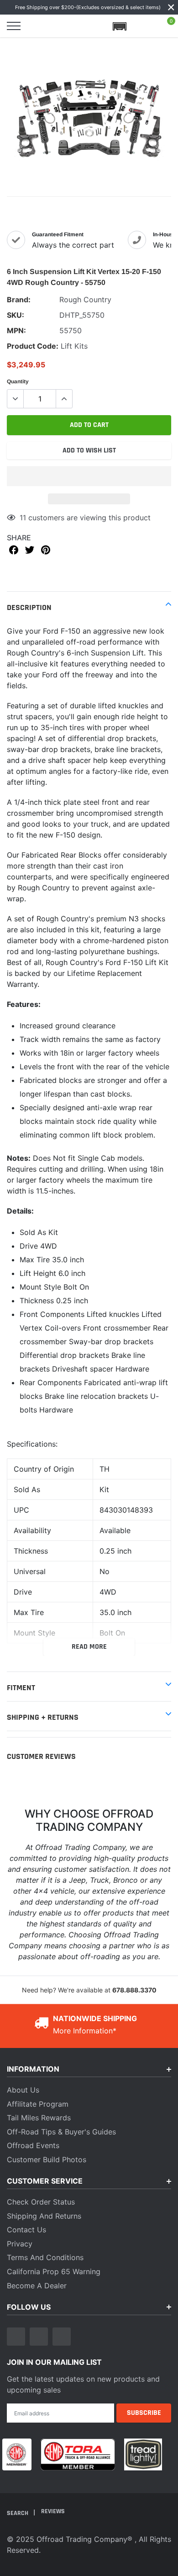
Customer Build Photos (47, 2159)
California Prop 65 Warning (54, 2271)
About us (23, 2090)
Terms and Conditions (45, 2257)
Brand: (19, 300)
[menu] (14, 26)
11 (23, 518)
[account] (143, 26)
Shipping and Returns (44, 2216)
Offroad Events (33, 2145)
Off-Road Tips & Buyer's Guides (61, 2132)
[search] (37, 26)
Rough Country (85, 300)
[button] (89, 476)
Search (18, 2513)
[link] (16, 2337)
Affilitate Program (38, 2104)
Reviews (53, 2511)
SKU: (16, 315)
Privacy (20, 2244)
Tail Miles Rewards (39, 2118)
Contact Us (26, 2230)
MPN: (16, 330)
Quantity (18, 381)
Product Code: (33, 346)
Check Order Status (41, 2202)
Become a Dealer (37, 2286)
